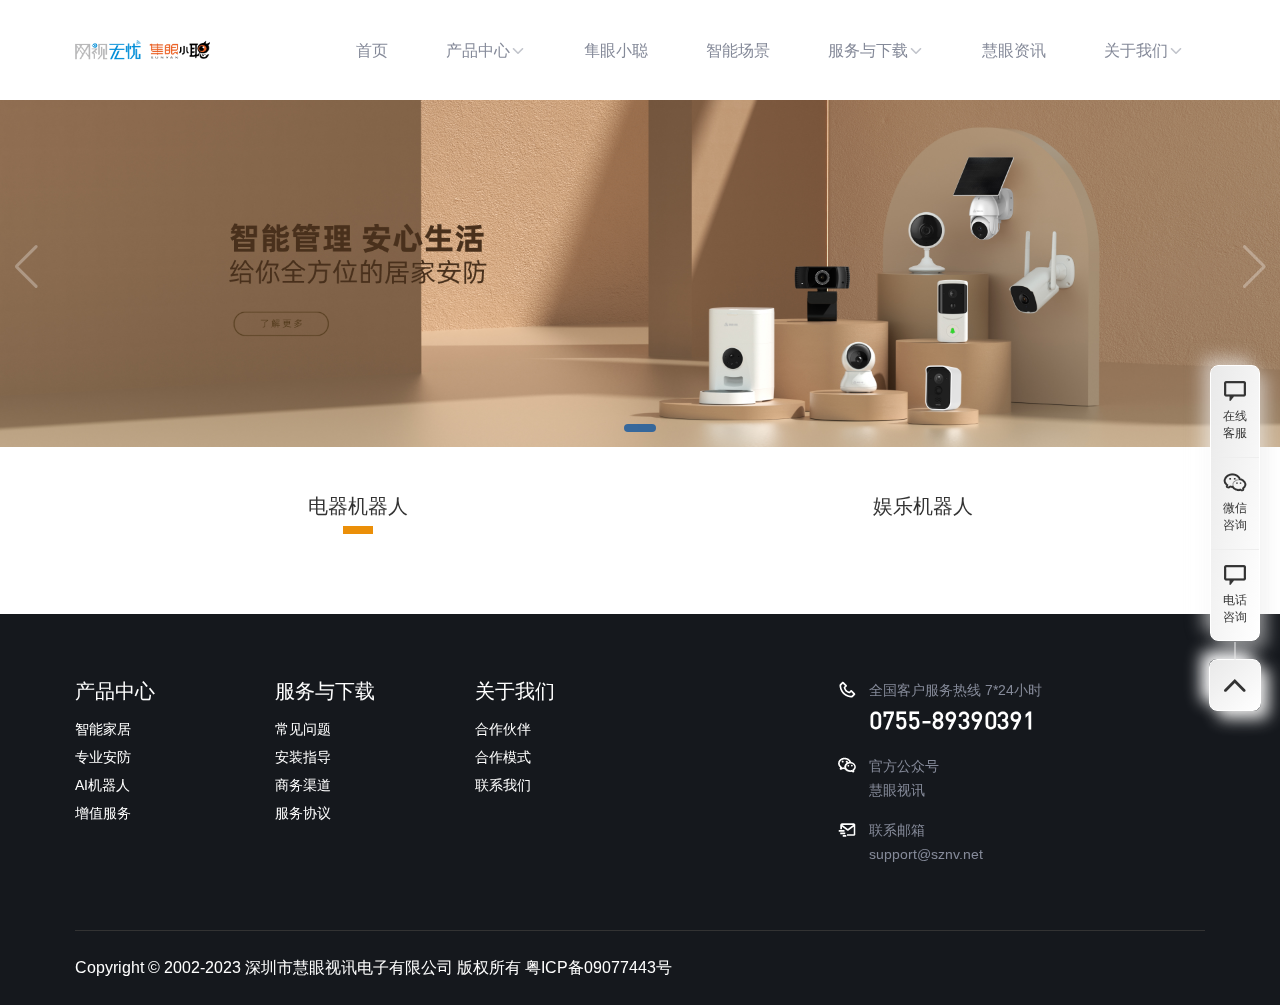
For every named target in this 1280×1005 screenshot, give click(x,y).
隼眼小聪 (616, 50)
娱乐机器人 (923, 506)
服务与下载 (868, 50)
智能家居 (103, 729)
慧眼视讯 (897, 790)
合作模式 (503, 757)
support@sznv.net (926, 854)
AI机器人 (102, 785)
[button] (640, 428)
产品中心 (478, 50)
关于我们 (1136, 50)
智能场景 (738, 50)
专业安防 (103, 757)
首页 (372, 50)
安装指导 (303, 757)
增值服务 (103, 813)
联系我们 (503, 785)
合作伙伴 (503, 729)
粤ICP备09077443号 (598, 967)
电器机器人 (358, 506)
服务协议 (303, 813)
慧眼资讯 (1014, 50)
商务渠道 (303, 785)
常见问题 (303, 729)
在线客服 (1235, 424)
